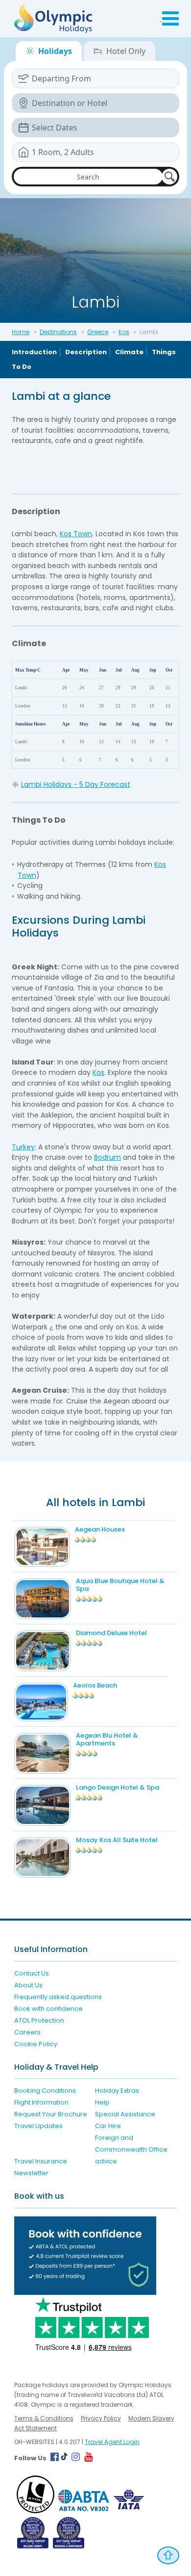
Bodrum (107, 1157)
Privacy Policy (101, 2418)
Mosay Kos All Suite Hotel (117, 1840)
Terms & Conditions (44, 2418)
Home (21, 332)
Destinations (58, 332)
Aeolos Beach (95, 1685)
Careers (27, 2032)
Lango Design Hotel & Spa (118, 1787)
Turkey (23, 1147)
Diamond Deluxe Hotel (111, 1633)
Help (102, 2102)
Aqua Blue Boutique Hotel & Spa (120, 1585)
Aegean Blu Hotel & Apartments (107, 1739)
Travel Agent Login (112, 2442)
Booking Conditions (45, 2091)
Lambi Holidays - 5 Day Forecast (76, 784)
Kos (124, 332)
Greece (98, 332)
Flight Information (41, 2102)
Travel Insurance (41, 2161)
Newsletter (31, 2173)
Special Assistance (125, 2114)
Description (86, 352)
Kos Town (76, 534)
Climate (129, 352)
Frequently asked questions (58, 1997)
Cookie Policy (36, 2044)
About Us (28, 1985)
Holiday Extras (117, 2091)
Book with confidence (48, 2009)
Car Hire (108, 2126)
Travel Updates (38, 2126)
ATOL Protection (39, 2020)
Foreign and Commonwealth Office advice (131, 2149)
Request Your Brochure (51, 2114)
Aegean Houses (100, 1529)
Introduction (34, 352)
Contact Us (32, 1973)
